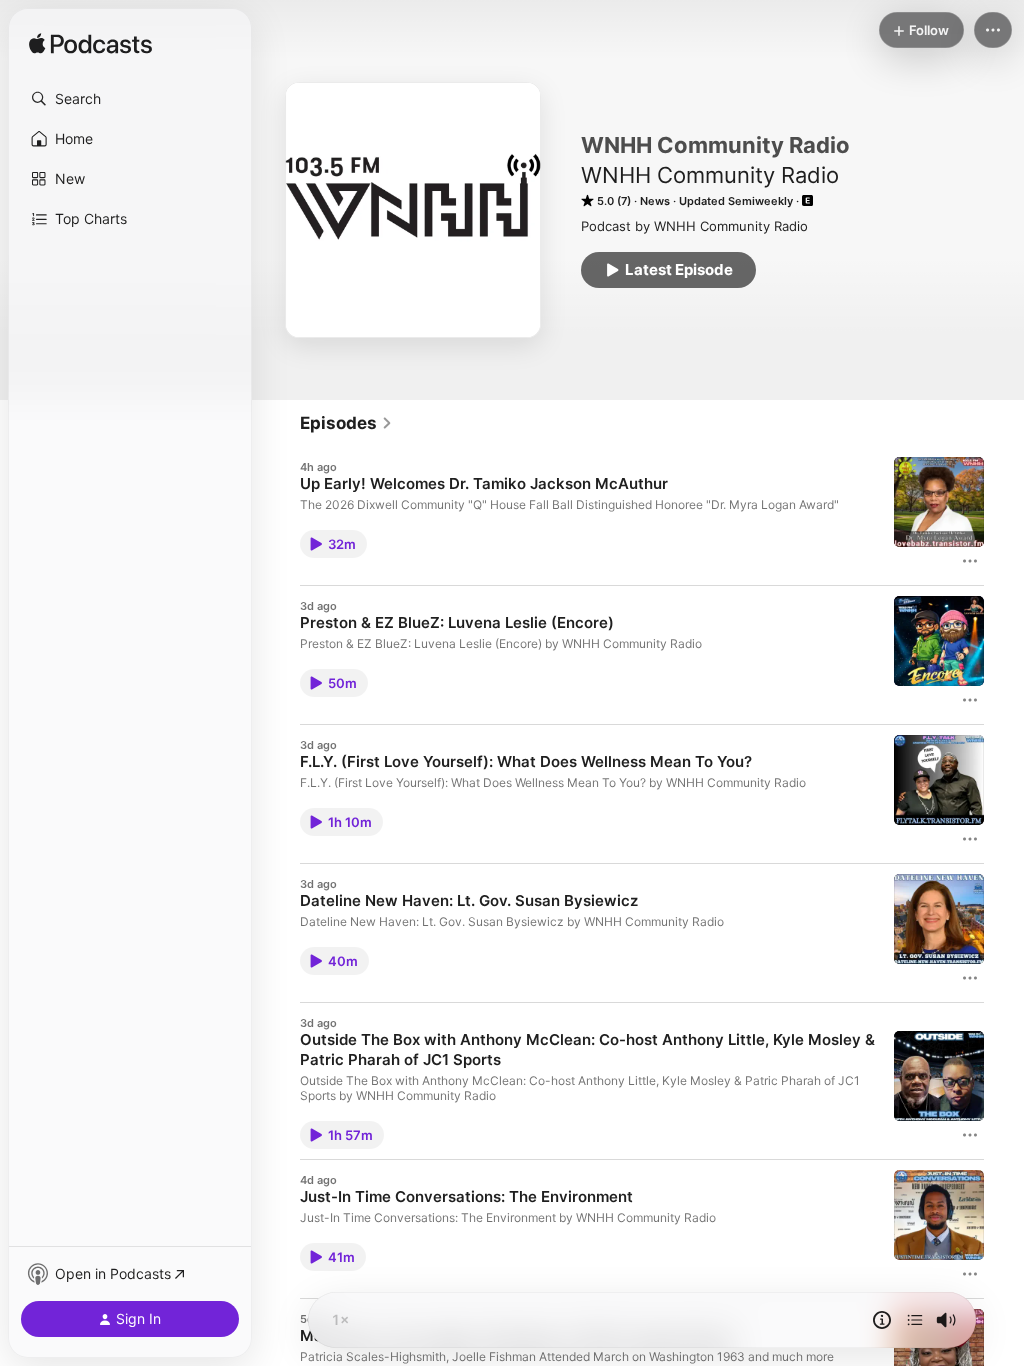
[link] (346, 423)
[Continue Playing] (915, 1320)
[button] (130, 99)
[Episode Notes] (882, 1320)
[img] (90, 45)
